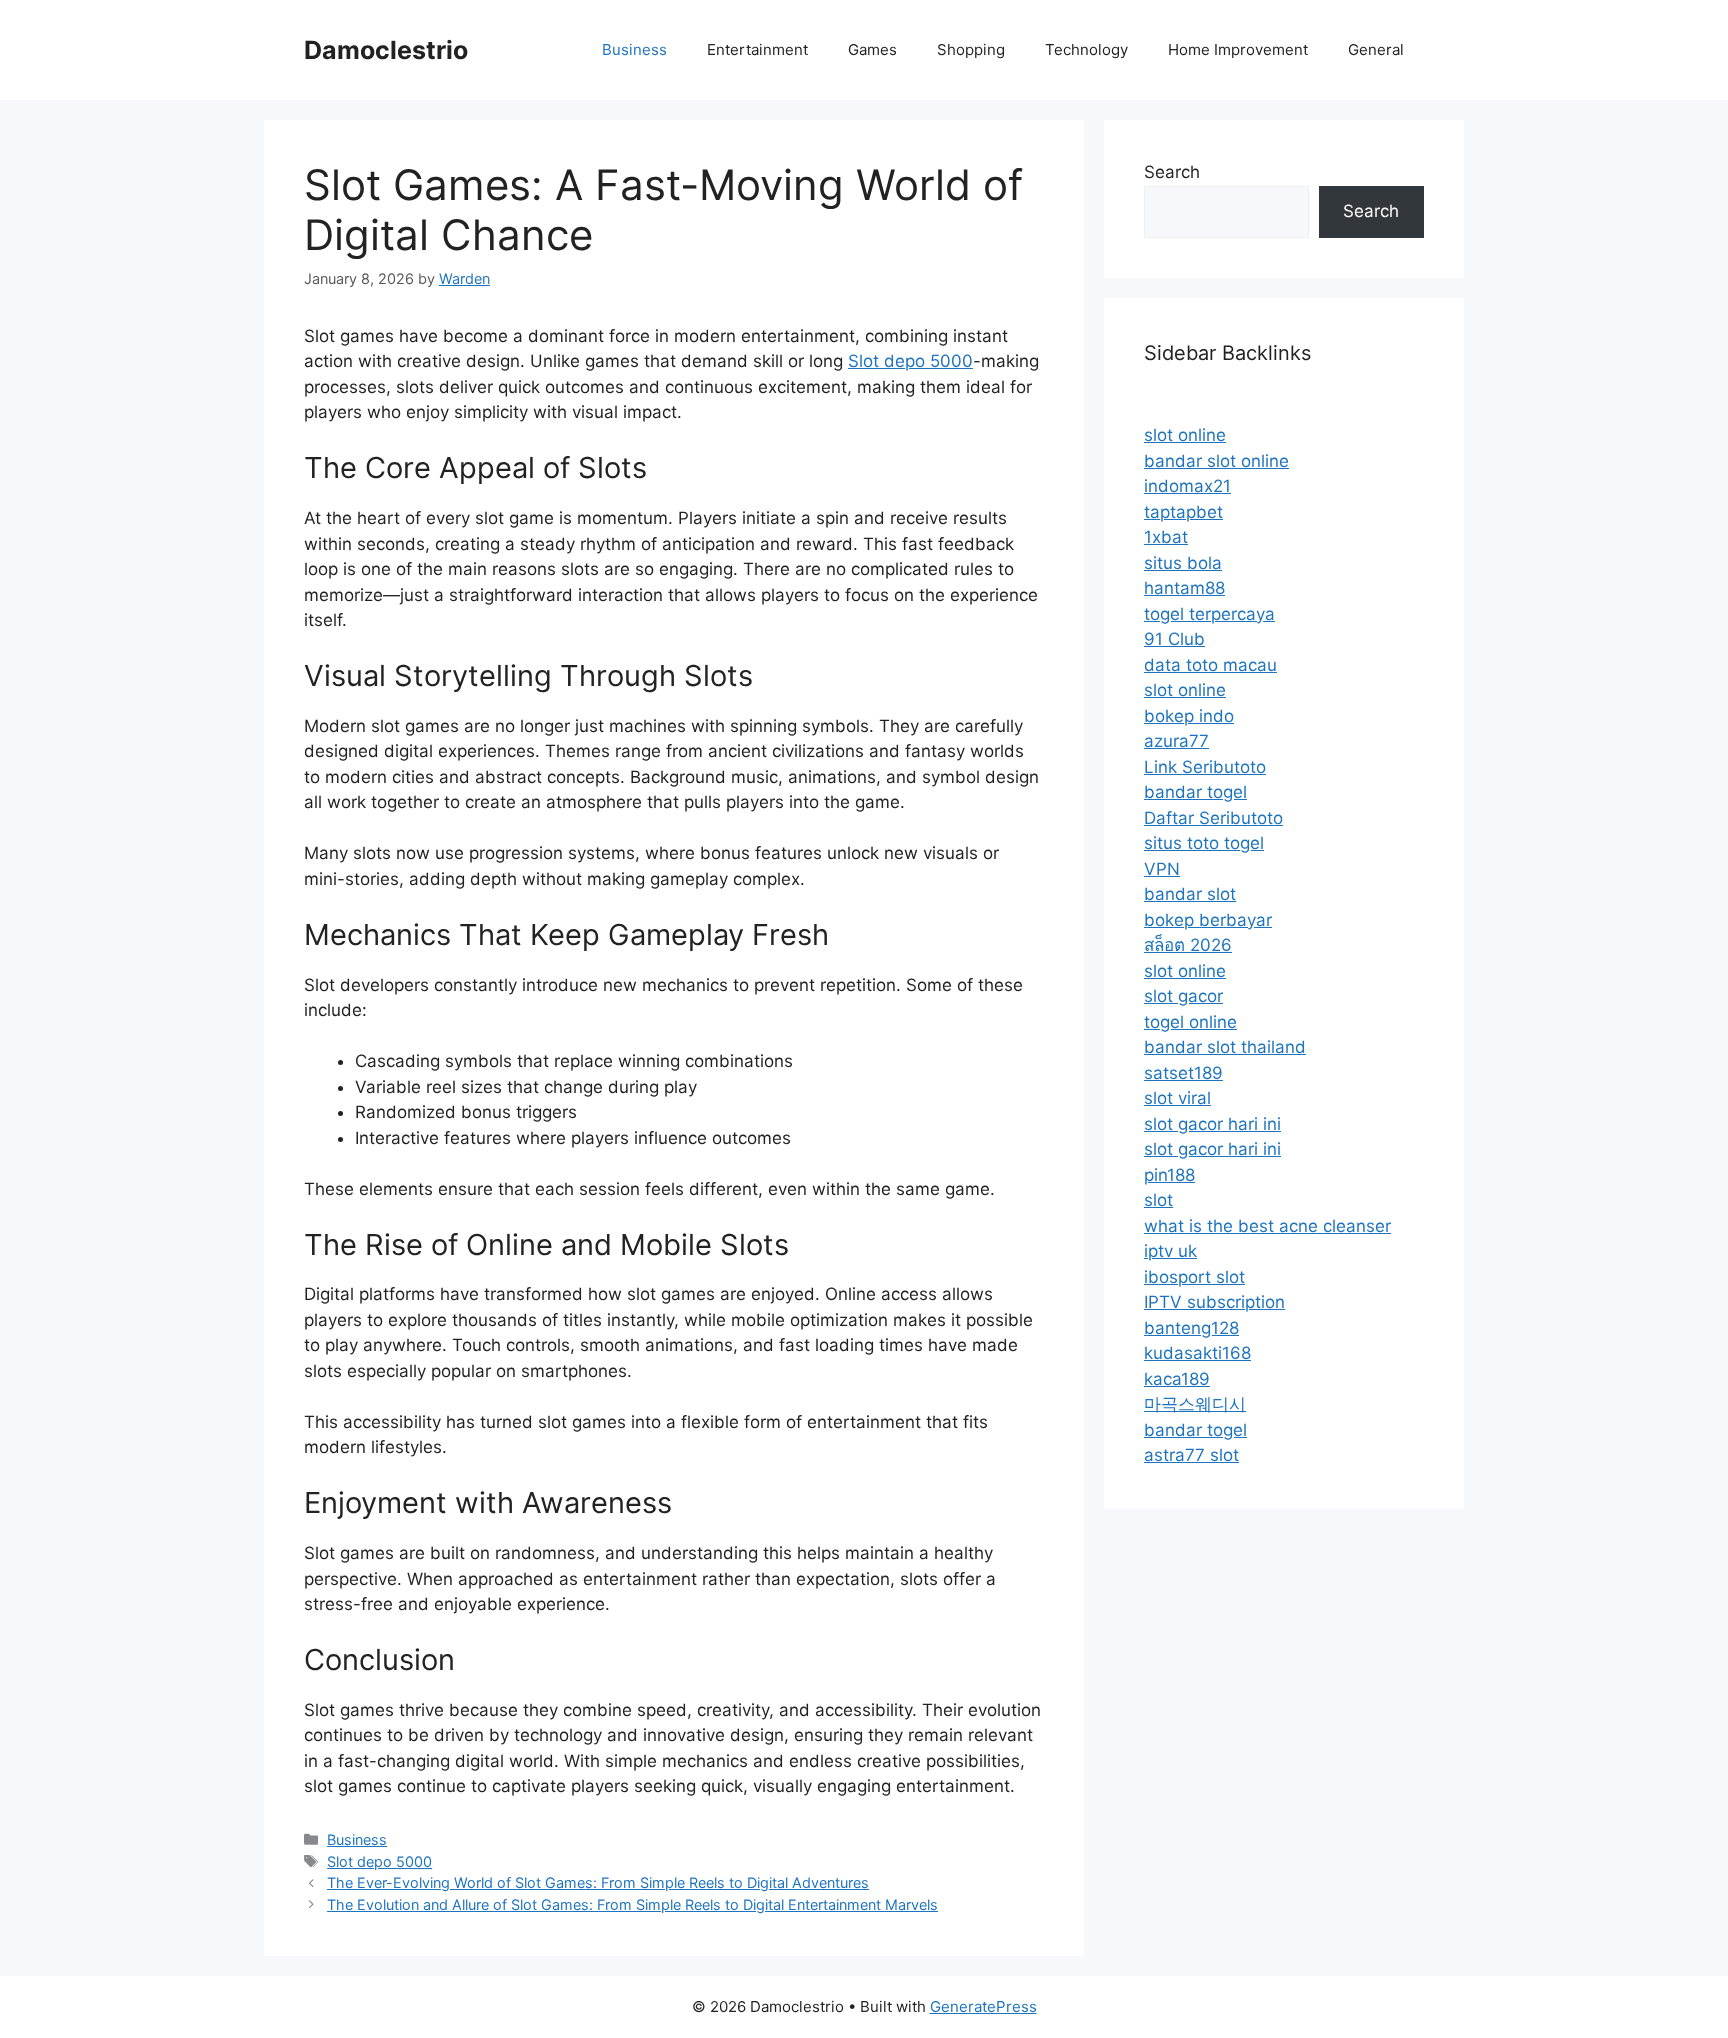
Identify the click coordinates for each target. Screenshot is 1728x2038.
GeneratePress (983, 2006)
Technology (1086, 49)
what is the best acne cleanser (1267, 1226)
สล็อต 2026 (1188, 945)
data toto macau (1210, 665)
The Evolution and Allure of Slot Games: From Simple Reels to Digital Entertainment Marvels (632, 1904)
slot (1158, 1200)
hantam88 (1184, 588)
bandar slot (1190, 894)
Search (1172, 172)
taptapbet (1183, 512)
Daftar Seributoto (1213, 818)
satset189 (1183, 1073)
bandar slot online (1216, 461)
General (1376, 49)
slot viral (1177, 1098)
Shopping (971, 49)
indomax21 (1187, 486)
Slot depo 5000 (910, 361)
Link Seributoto (1205, 767)
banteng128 (1191, 1328)
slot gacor (1183, 996)
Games (872, 49)
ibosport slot (1194, 1277)
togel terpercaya (1209, 614)
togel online (1190, 1022)
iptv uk (1170, 1251)
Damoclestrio (386, 50)
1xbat (1166, 537)
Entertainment (757, 49)
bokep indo (1189, 716)
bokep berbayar (1208, 920)
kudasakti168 (1197, 1353)
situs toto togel (1204, 843)
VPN (1162, 869)
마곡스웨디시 (1195, 1404)
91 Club (1174, 639)
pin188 (1169, 1175)
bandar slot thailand (1225, 1047)
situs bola (1183, 563)
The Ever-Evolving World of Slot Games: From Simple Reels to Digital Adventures (598, 1882)
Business (634, 49)
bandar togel (1195, 792)
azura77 (1176, 741)
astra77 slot (1191, 1455)
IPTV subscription (1214, 1302)
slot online (1185, 435)
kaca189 (1177, 1379)
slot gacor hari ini (1212, 1124)
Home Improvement (1238, 49)
